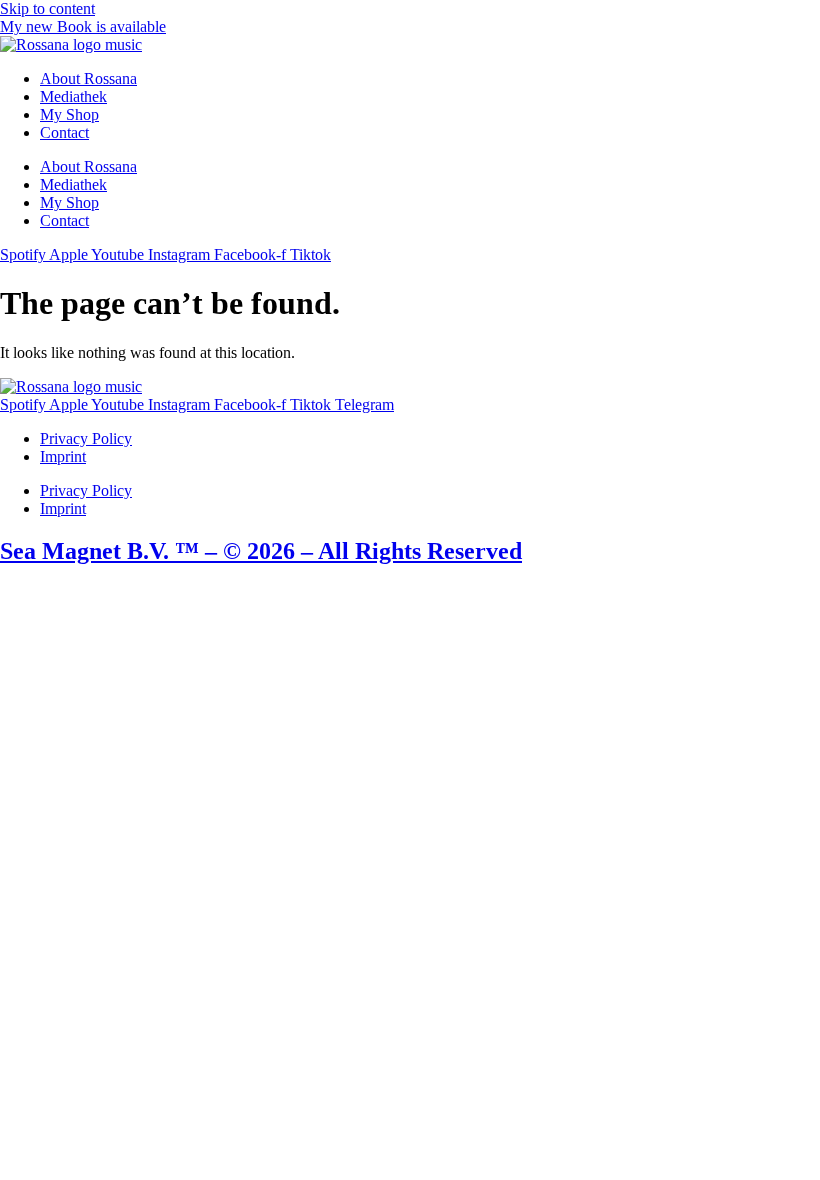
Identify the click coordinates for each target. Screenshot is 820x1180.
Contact (64, 132)
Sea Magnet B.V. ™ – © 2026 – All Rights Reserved (261, 551)
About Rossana (88, 78)
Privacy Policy (86, 438)
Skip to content (47, 8)
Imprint (63, 456)
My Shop (69, 114)
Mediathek (73, 96)
